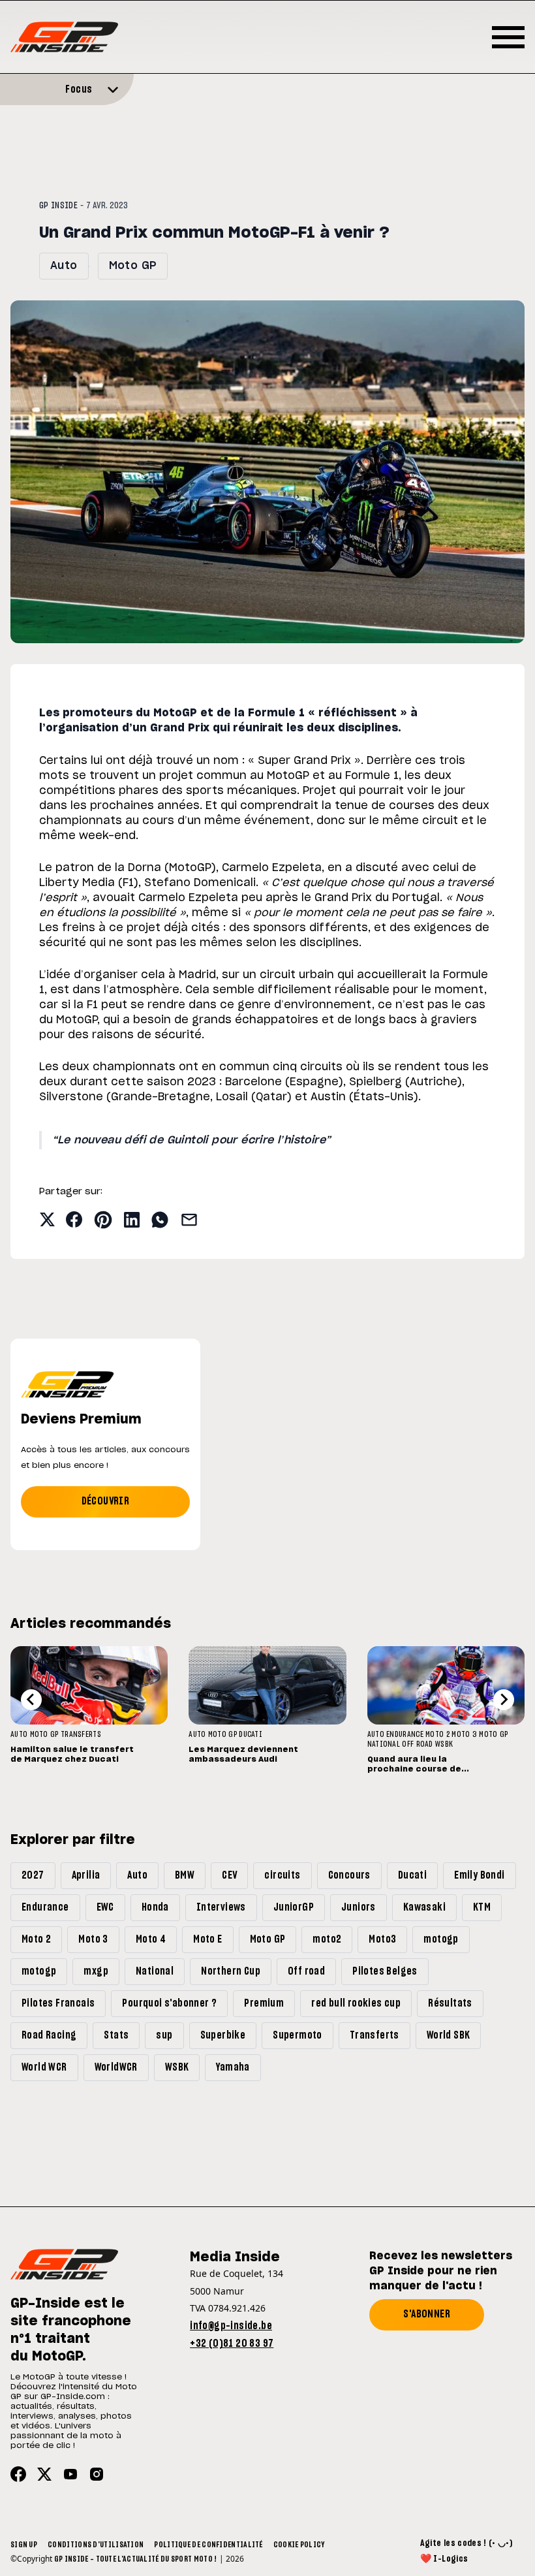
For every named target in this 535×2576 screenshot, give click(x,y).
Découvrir (106, 1501)
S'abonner (427, 2314)
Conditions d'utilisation (96, 2545)
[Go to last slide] (31, 1700)
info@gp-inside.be (231, 2326)
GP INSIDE (58, 206)
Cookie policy (299, 2545)
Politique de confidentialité (208, 2545)
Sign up (24, 2545)
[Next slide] (504, 1700)
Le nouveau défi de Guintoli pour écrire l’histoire (191, 1140)
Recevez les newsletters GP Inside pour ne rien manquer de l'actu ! (441, 2271)
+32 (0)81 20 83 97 (232, 2344)
